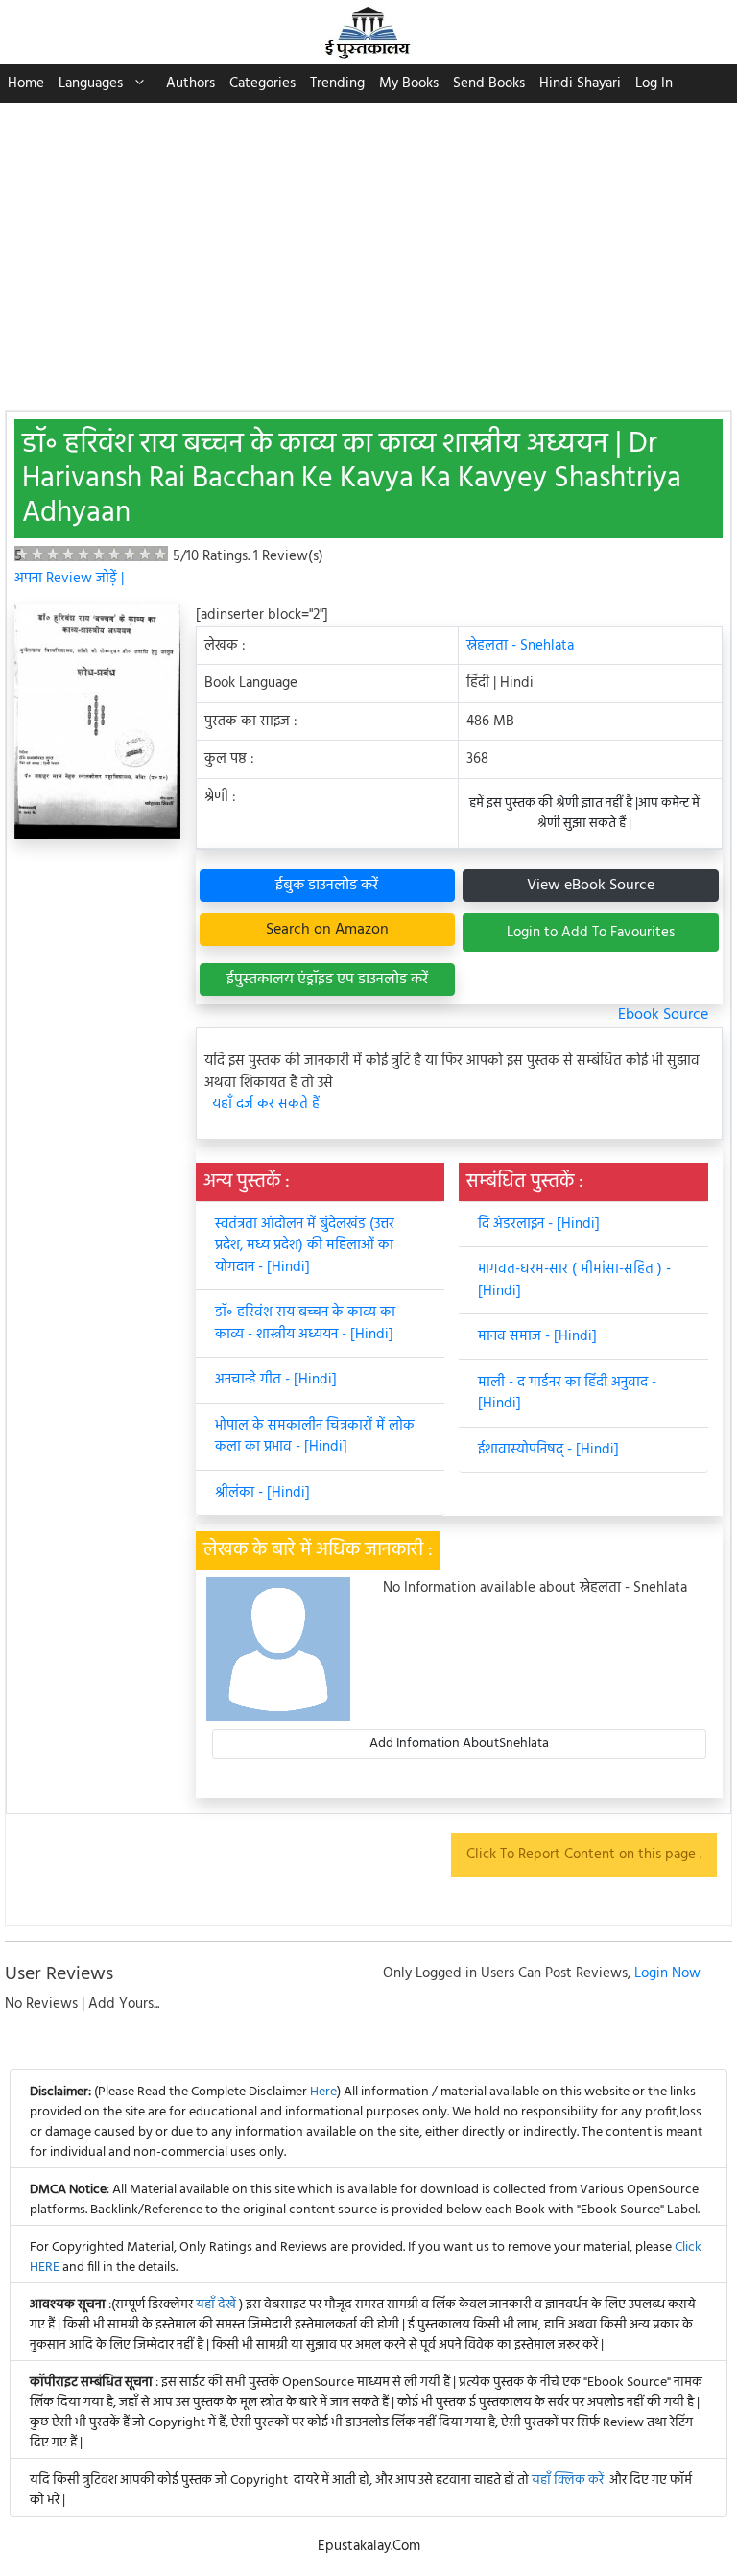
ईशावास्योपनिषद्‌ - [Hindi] (548, 1450)
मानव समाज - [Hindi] (537, 1336)
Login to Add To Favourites (591, 933)
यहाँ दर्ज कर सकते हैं (266, 1105)
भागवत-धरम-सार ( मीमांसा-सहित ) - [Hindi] (574, 1280)
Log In (654, 83)
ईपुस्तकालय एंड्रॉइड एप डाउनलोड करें (327, 980)
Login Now (667, 1973)
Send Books (489, 83)
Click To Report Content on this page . (584, 1855)
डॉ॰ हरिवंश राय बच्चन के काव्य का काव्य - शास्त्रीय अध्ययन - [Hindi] (305, 1323)
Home (26, 83)
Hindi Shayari (580, 83)
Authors (190, 83)
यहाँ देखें (217, 2305)
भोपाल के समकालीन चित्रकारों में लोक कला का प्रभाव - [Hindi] (315, 1437)
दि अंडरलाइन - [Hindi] (539, 1224)
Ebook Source (663, 1015)
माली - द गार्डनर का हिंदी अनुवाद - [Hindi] (567, 1394)
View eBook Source (591, 886)
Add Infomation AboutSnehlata (459, 1744)
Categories (262, 83)
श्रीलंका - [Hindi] (262, 1493)
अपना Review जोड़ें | (69, 579)
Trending (337, 83)
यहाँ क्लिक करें (568, 2481)
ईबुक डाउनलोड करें (327, 886)
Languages (91, 83)
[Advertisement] (368, 247)
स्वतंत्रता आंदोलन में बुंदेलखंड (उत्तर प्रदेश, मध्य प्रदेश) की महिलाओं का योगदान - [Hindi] (305, 1246)
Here (323, 2092)
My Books (409, 83)
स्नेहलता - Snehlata (520, 646)
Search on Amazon (327, 930)
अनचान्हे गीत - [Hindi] (276, 1380)
